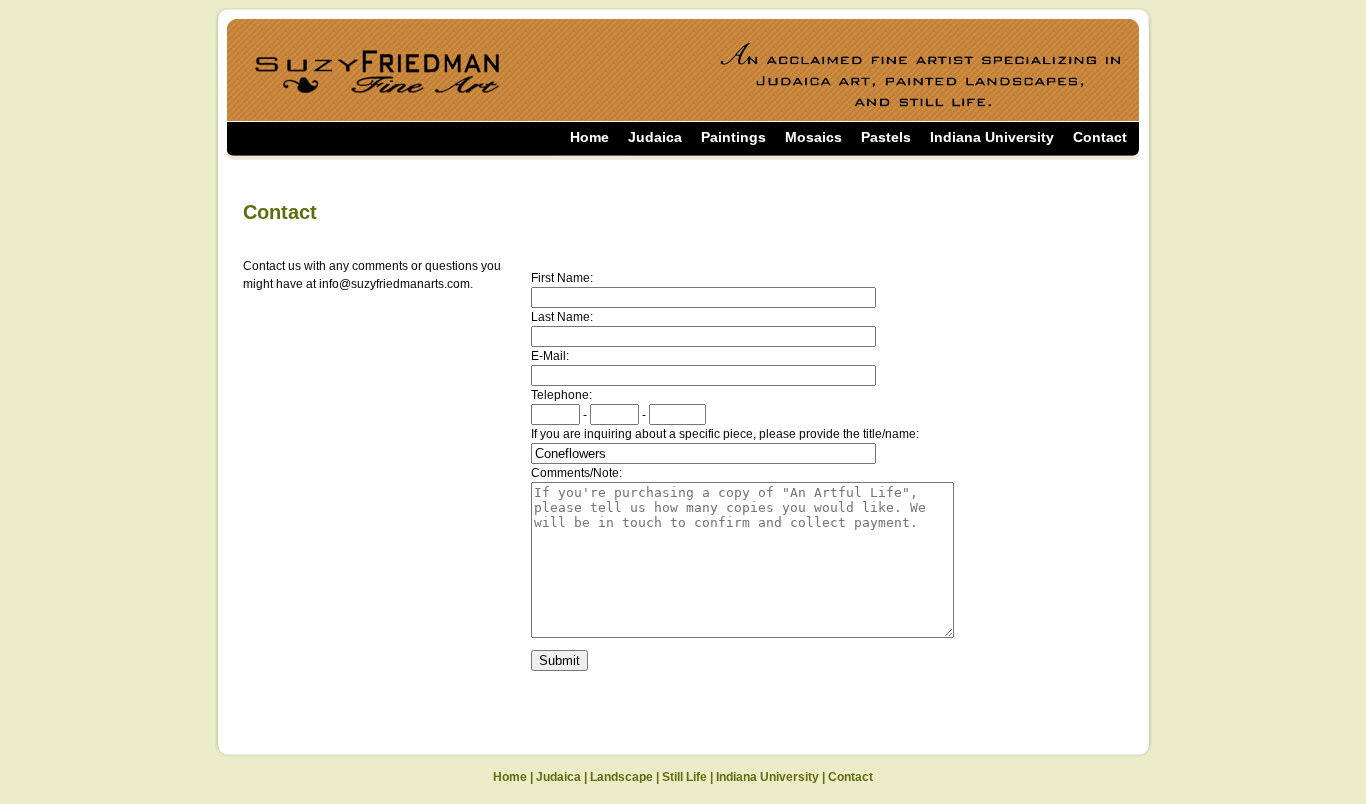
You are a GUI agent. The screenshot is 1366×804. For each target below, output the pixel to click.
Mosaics (813, 137)
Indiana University (992, 137)
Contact (1100, 137)
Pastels (886, 137)
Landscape (621, 777)
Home (589, 137)
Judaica (655, 137)
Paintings (733, 137)
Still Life (684, 777)
